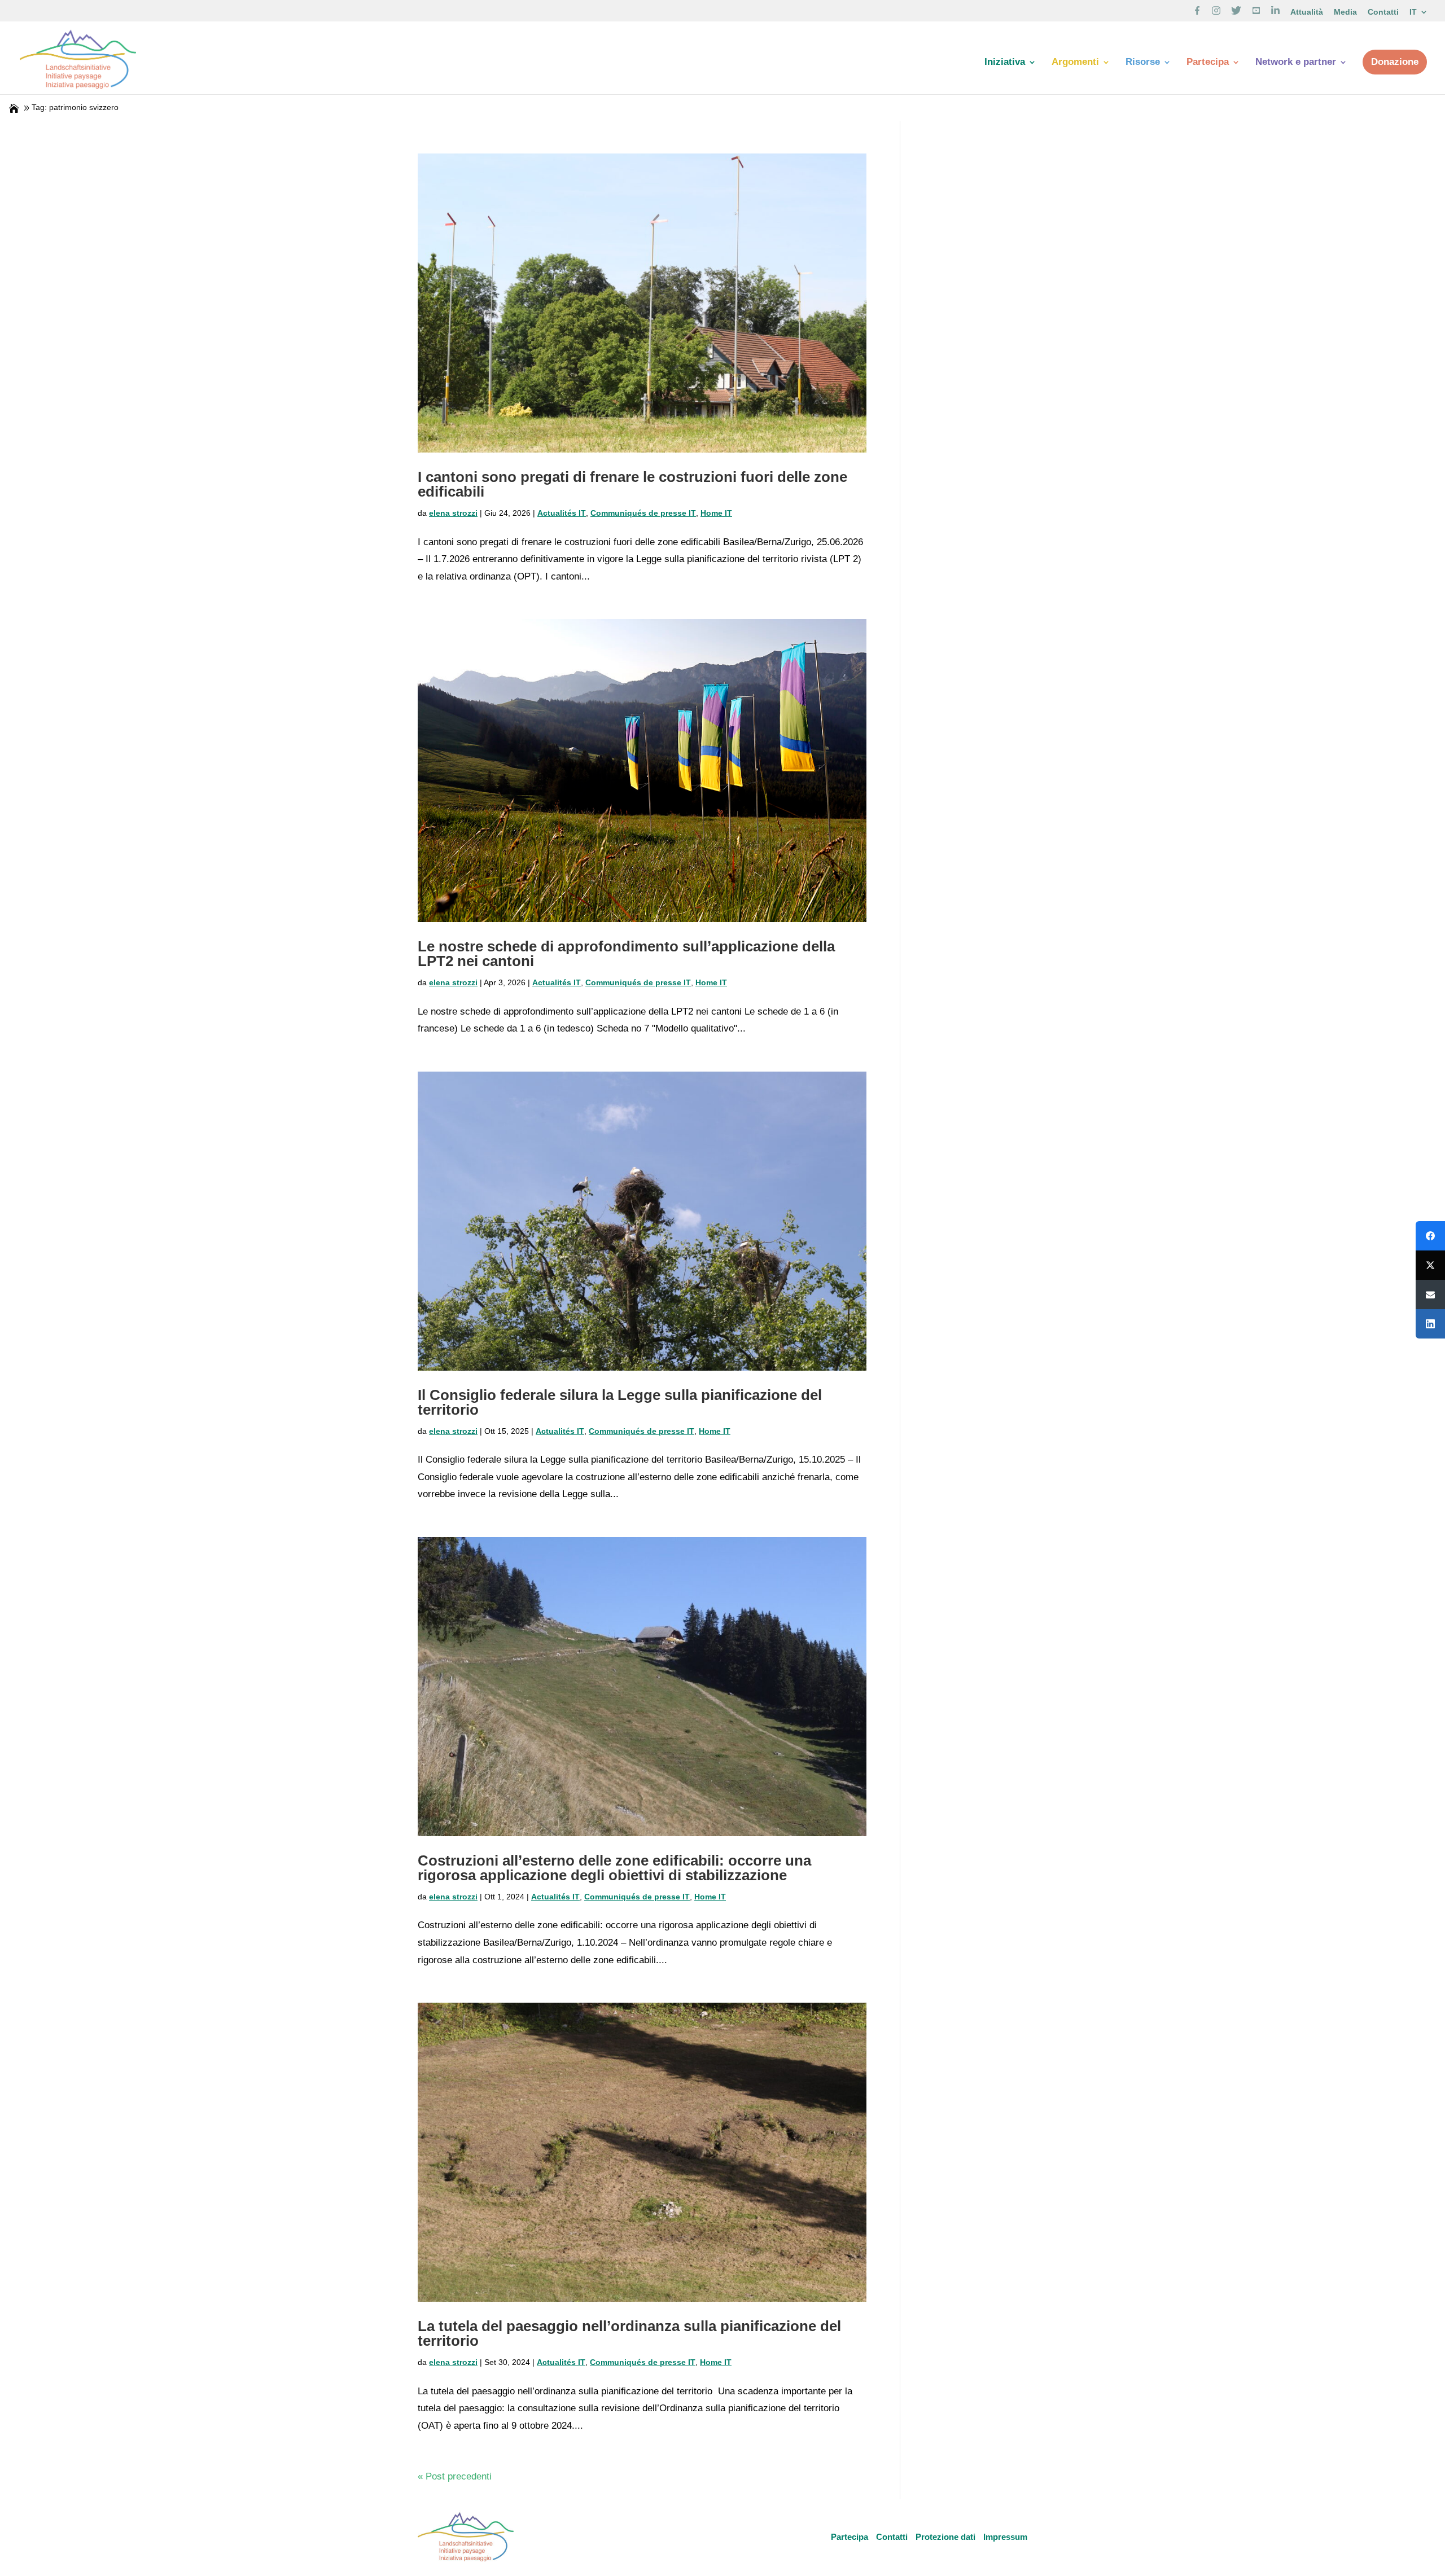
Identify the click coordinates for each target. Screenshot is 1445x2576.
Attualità (1307, 12)
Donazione (1395, 62)
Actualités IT (562, 513)
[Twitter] (1430, 1265)
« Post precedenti (455, 2476)
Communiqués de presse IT (643, 513)
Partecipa (1208, 63)
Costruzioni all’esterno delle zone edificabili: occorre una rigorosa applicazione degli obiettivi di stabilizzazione (614, 1868)
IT (1413, 12)
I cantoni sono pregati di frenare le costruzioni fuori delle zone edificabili (632, 484)
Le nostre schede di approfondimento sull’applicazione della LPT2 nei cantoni (626, 954)
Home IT (716, 513)
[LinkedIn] (1430, 1324)
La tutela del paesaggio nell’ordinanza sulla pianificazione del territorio (629, 2333)
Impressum (1005, 2537)
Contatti (1383, 12)
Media (1345, 12)
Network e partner (1296, 63)
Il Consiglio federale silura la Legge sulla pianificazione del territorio (620, 1402)
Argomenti (1075, 63)
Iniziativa (1005, 63)
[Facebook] (1430, 1236)
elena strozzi (453, 513)
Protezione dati (945, 2537)
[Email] (1430, 1294)
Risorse (1143, 63)
